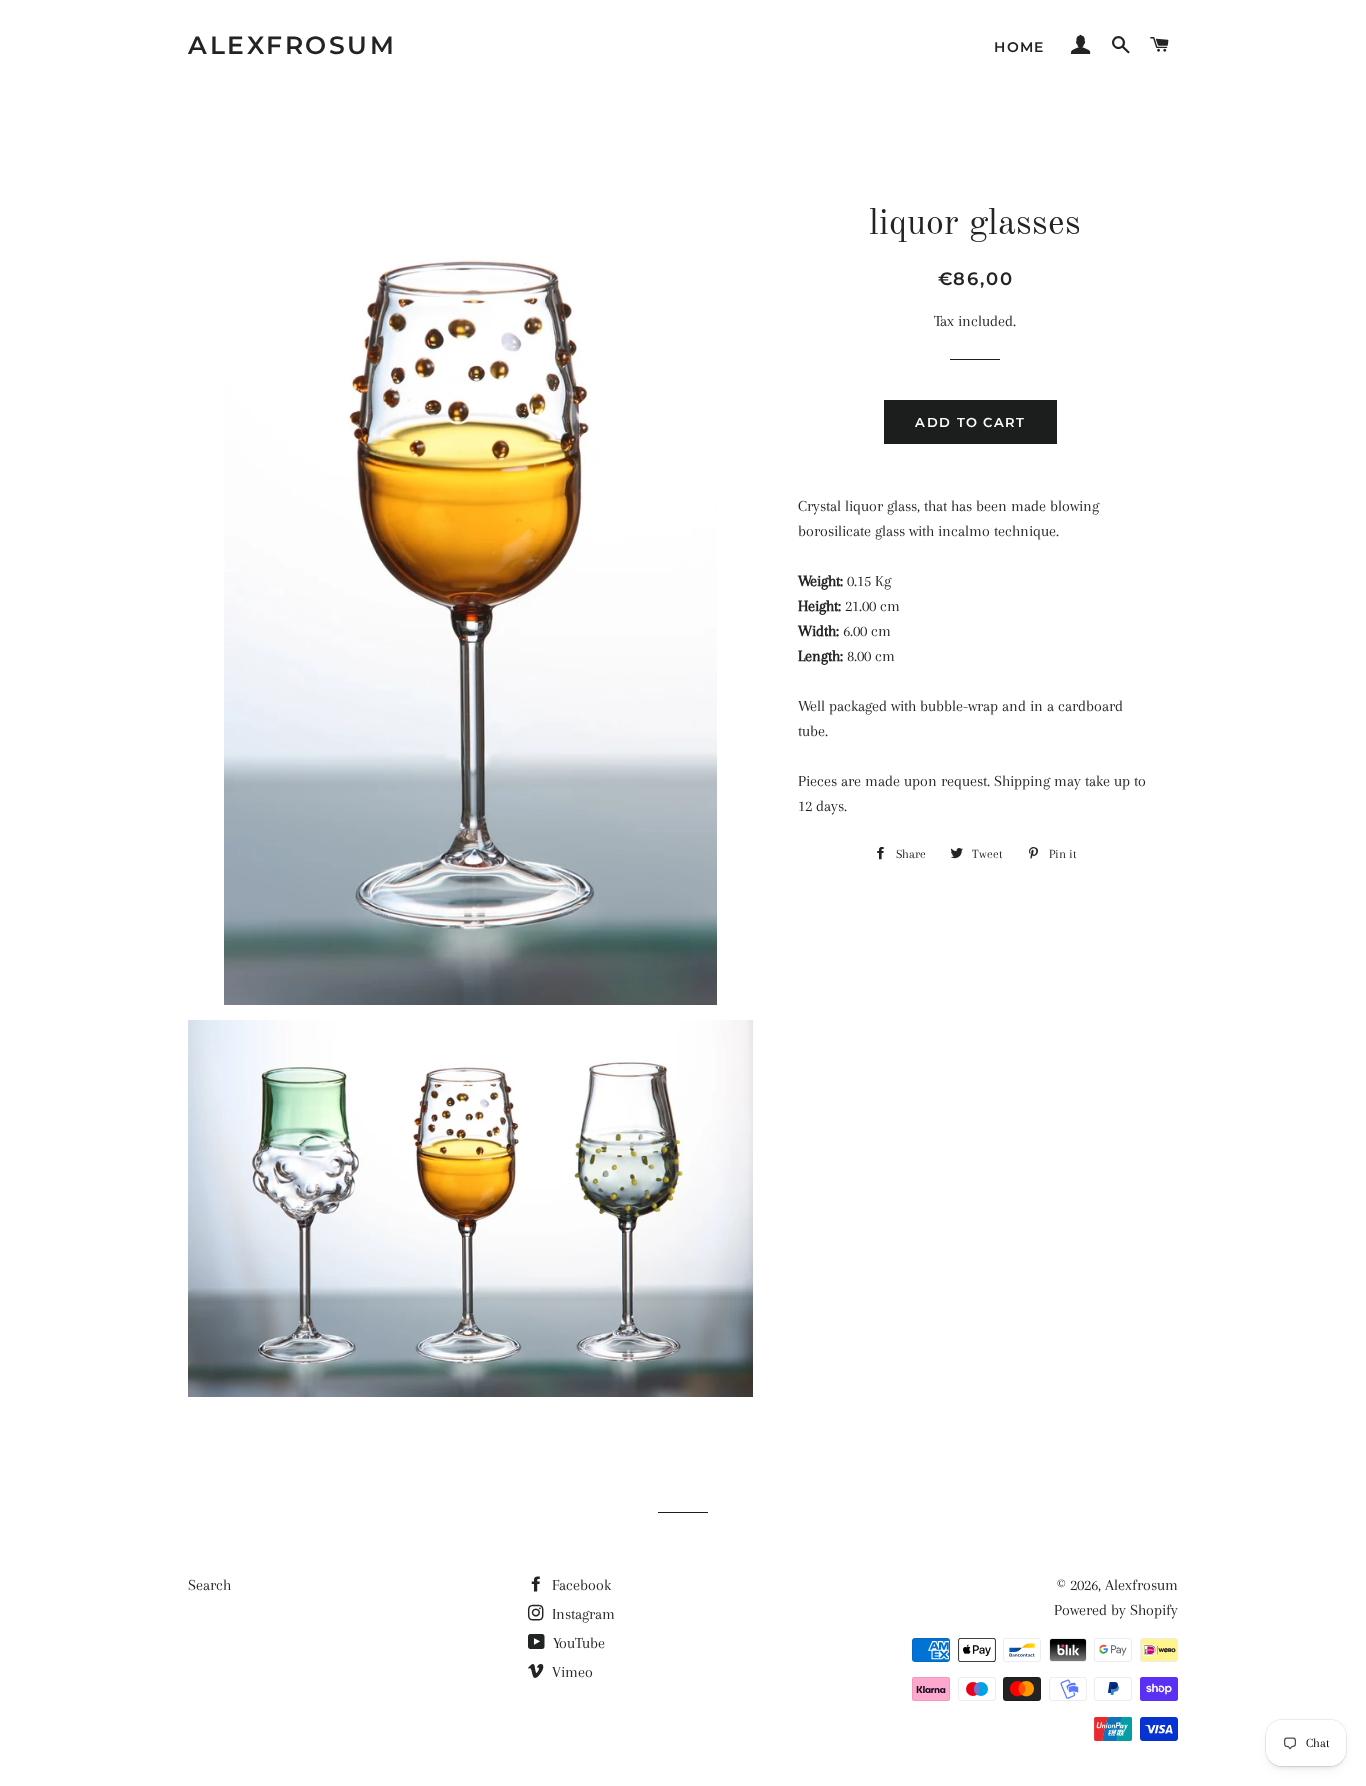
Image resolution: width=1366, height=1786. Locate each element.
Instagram (581, 1614)
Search (209, 1585)
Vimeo (570, 1672)
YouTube (577, 1643)
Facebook (579, 1585)
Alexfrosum (292, 45)
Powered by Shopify (1116, 1610)
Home (1019, 47)
